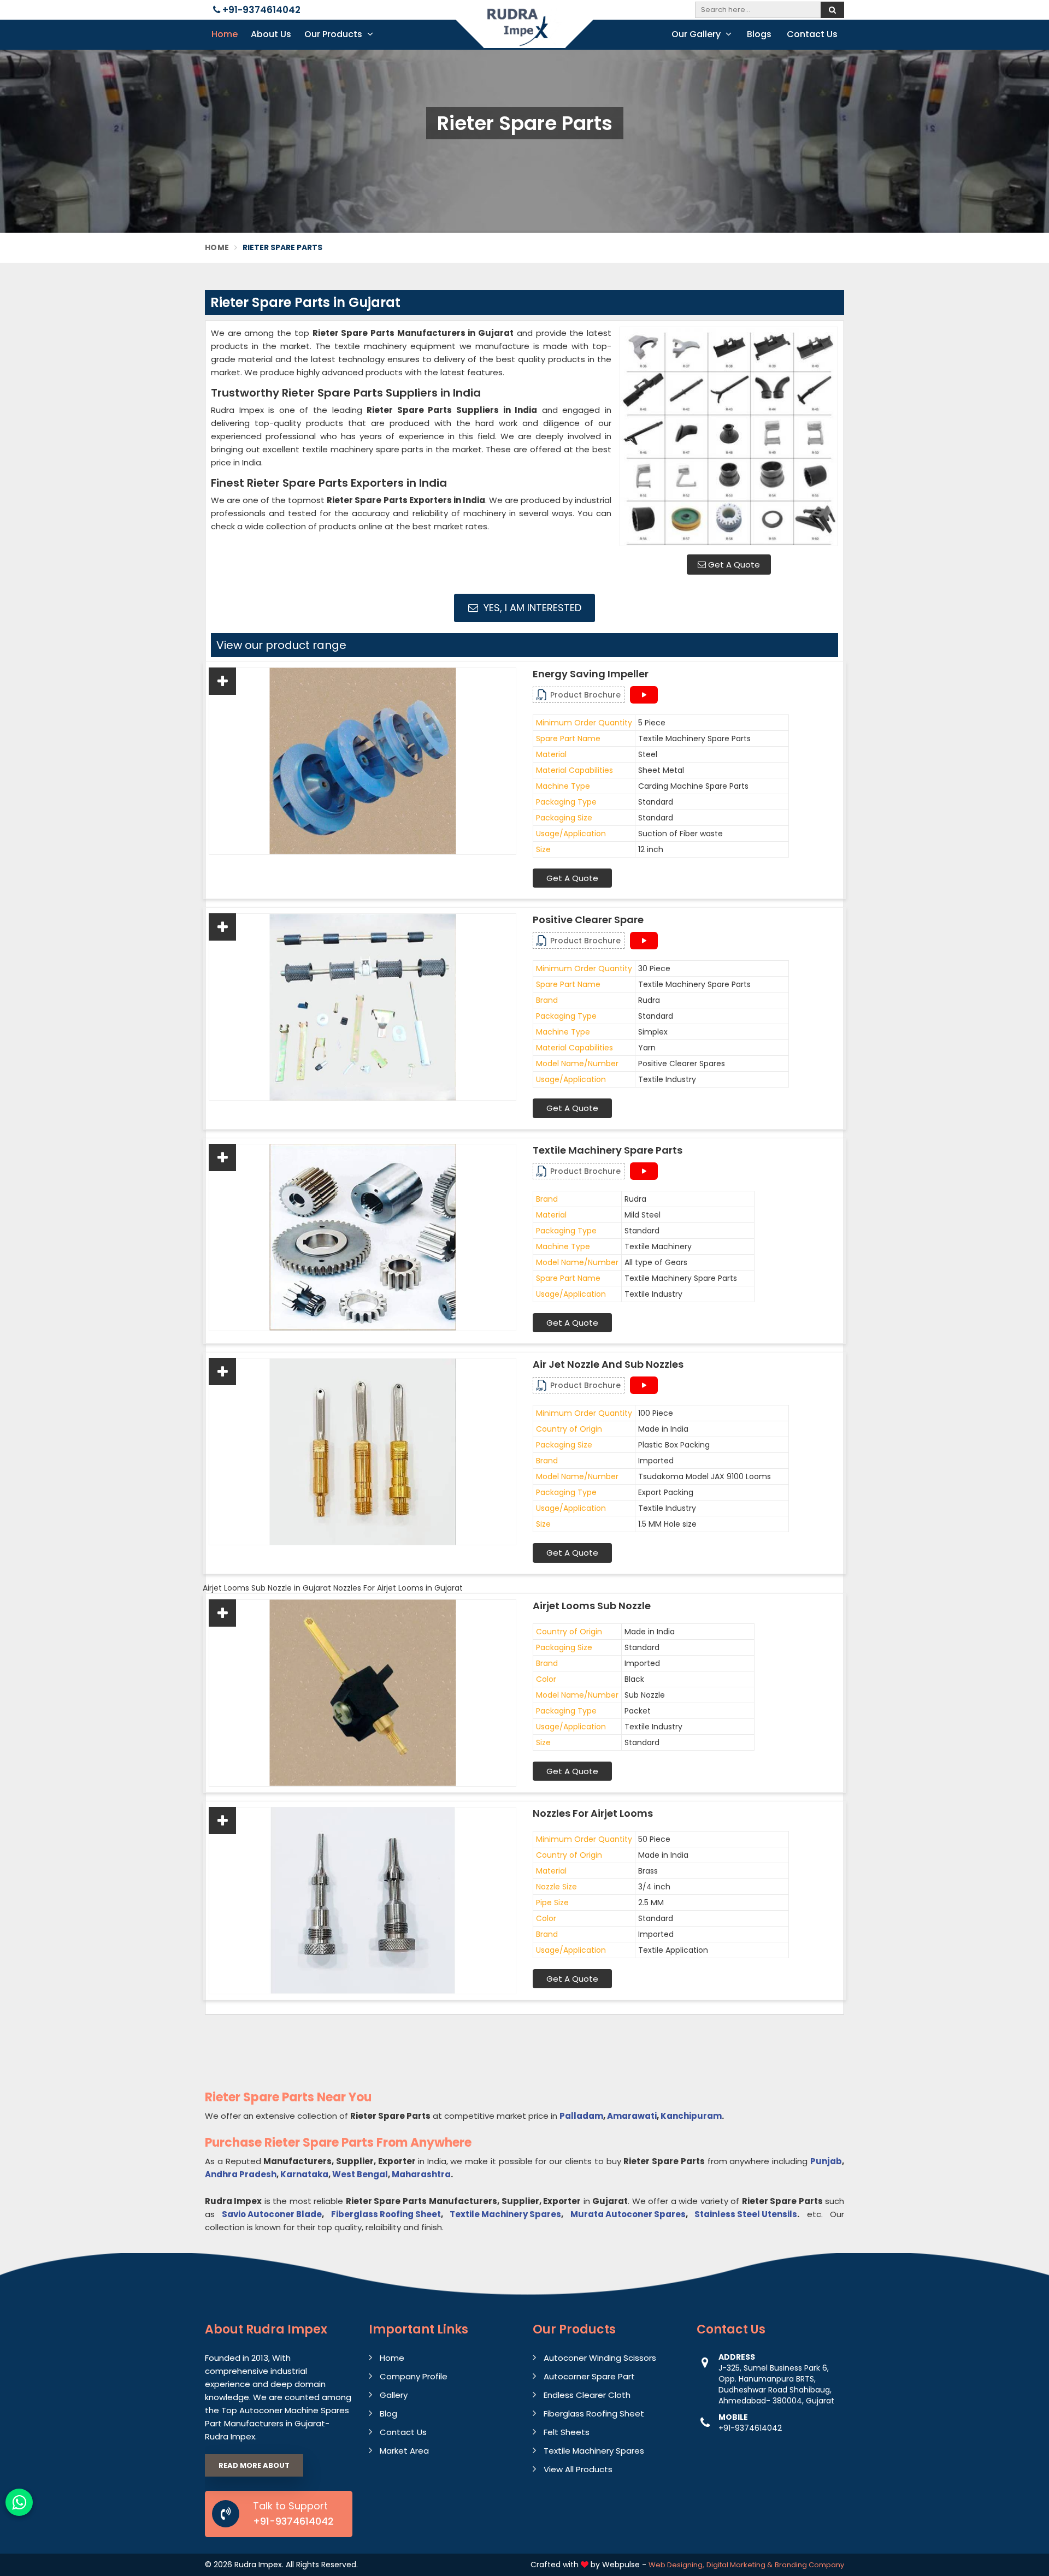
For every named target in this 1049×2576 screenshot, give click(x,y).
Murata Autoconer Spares (628, 2214)
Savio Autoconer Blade (272, 2214)
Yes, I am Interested (531, 608)
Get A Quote (733, 565)
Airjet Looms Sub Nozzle (592, 1606)
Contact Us (812, 34)
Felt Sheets (567, 2432)
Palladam (581, 2116)
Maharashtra (421, 2174)
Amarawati (632, 2116)
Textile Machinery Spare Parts (608, 1150)
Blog (388, 2413)
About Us (271, 34)
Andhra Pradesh (241, 2174)
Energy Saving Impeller (591, 674)
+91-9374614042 (260, 10)
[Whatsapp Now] (19, 2502)
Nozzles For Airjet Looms (593, 1813)
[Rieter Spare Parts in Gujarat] (729, 436)
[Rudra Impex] (524, 34)
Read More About (254, 2465)
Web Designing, (676, 2565)
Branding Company (809, 2565)
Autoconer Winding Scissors (600, 2358)
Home (225, 34)
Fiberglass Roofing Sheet (386, 2214)
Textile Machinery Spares (505, 2214)
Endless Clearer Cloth (587, 2395)
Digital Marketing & (739, 2565)
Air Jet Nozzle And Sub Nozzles (608, 1364)
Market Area (404, 2451)
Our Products (334, 34)
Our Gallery (697, 34)
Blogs (759, 34)
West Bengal (360, 2174)
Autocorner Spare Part (589, 2376)
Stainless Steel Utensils (746, 2214)
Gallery (394, 2395)
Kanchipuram (691, 2116)
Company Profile (414, 2376)
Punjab (826, 2161)
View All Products (578, 2469)
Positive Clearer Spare (588, 920)
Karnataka (304, 2174)
